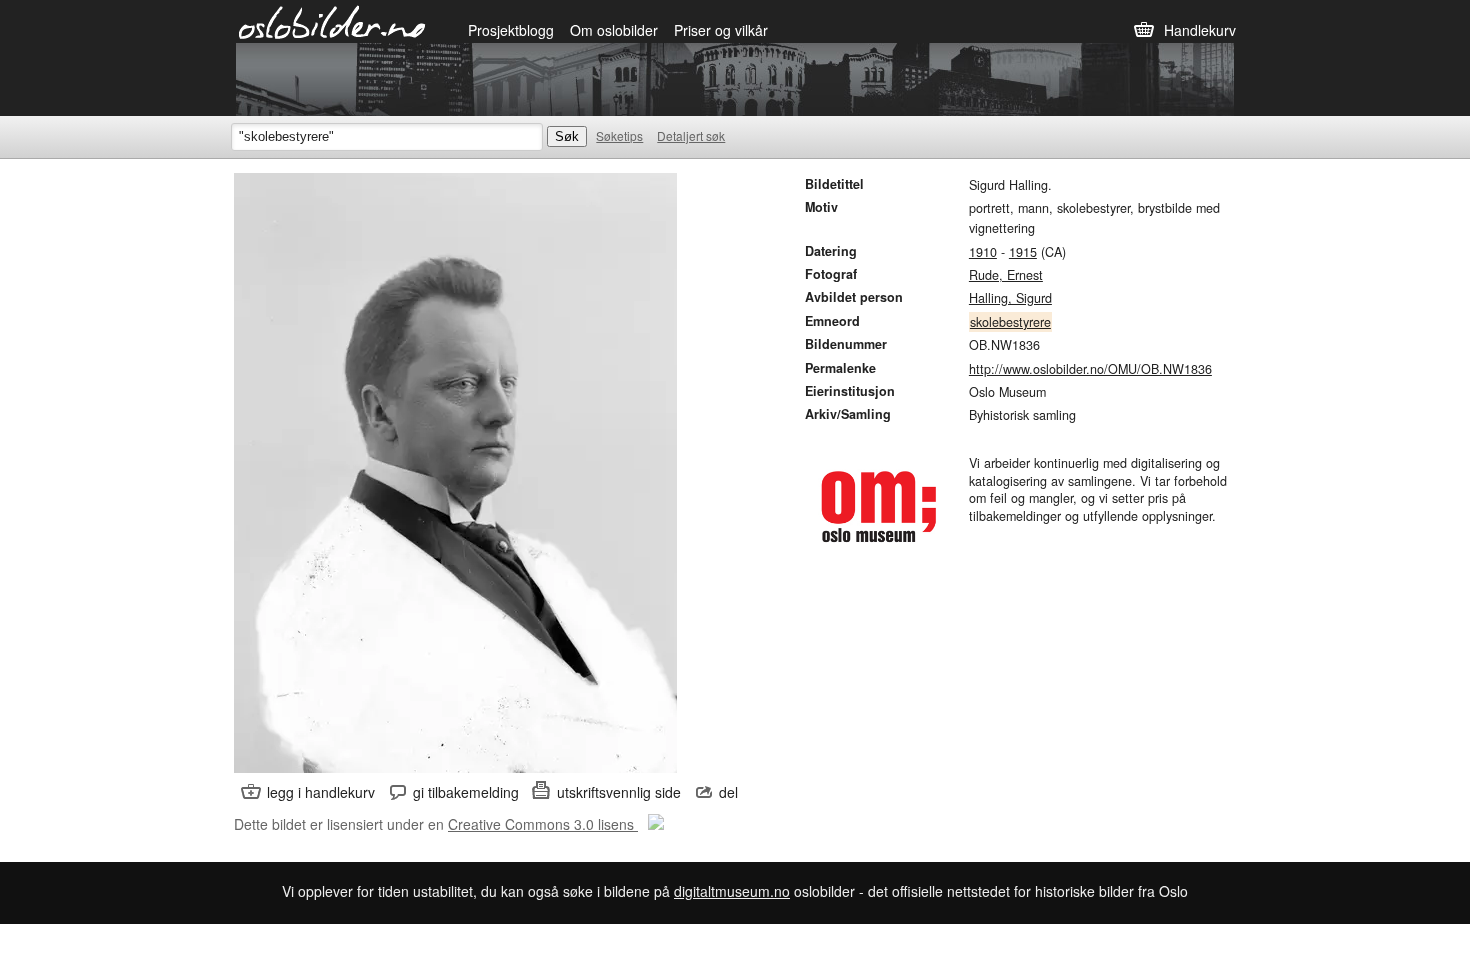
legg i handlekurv (321, 792)
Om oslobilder (614, 30)
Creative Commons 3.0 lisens (543, 824)
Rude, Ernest (1006, 275)
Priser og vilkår (721, 30)
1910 (983, 252)
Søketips (619, 135)
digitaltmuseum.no (732, 891)
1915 (1023, 252)
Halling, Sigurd (1010, 298)
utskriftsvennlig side (619, 792)
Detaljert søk (691, 135)
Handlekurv (1200, 30)
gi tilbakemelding (466, 792)
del (728, 792)
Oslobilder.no (332, 21)
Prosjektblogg (511, 30)
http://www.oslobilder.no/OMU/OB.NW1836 (1090, 369)
